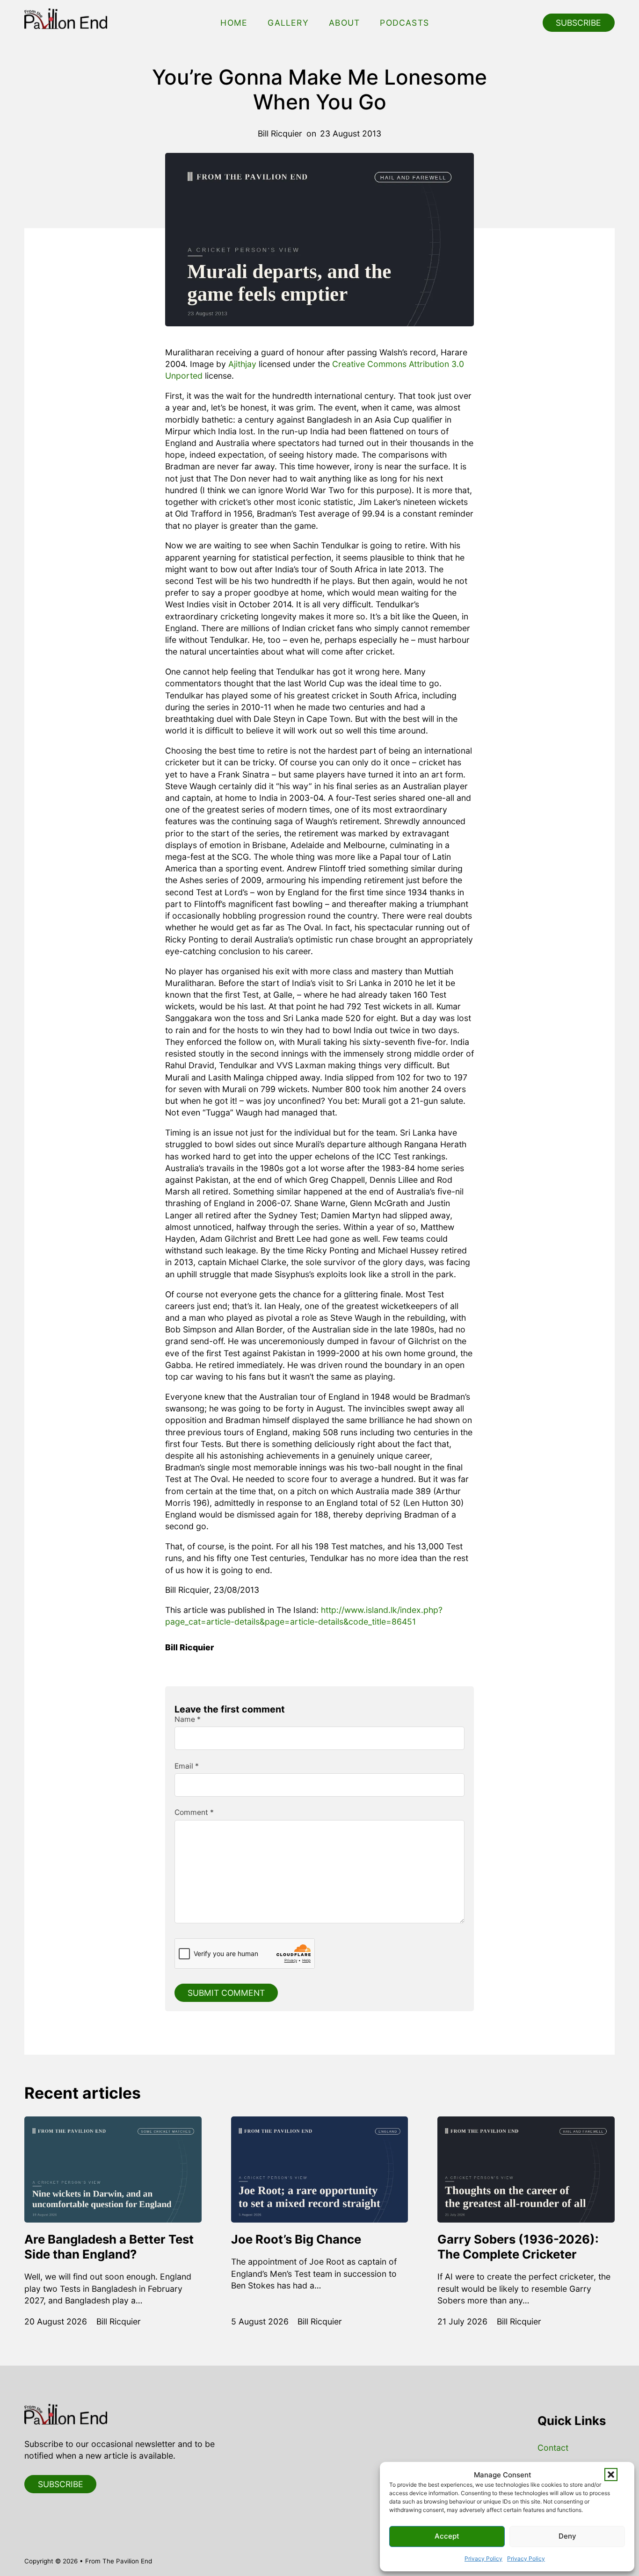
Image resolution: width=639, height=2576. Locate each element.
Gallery (288, 23)
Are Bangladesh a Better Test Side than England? (109, 2247)
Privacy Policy (483, 2558)
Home (234, 23)
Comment (194, 1813)
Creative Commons (369, 364)
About (344, 23)
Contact (553, 2448)
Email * (187, 1766)
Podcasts (404, 23)
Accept (447, 2536)
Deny (567, 2536)
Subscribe (578, 23)
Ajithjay (242, 364)
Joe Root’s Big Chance (296, 2239)
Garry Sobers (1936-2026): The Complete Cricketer (518, 2247)
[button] (611, 2475)
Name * (188, 1720)
